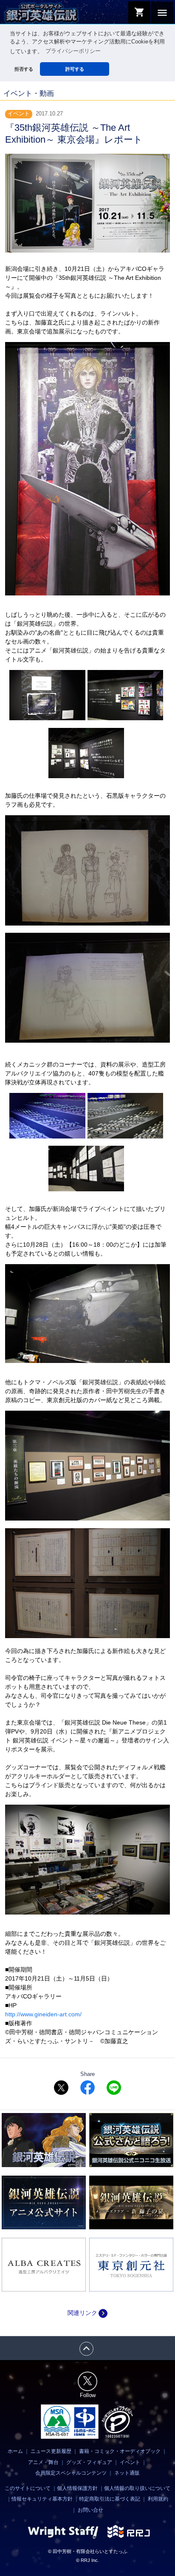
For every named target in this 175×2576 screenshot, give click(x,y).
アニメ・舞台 (43, 2462)
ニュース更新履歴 (51, 2451)
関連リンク (87, 2313)
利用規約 (158, 2499)
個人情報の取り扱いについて (137, 2488)
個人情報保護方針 (77, 2488)
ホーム (15, 2451)
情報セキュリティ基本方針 (42, 2499)
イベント (130, 2462)
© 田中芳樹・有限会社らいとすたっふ (88, 2551)
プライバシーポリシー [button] (73, 51)
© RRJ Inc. (87, 2560)
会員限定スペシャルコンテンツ (71, 2473)
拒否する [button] (24, 69)
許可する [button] (75, 69)
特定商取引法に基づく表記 (110, 2499)
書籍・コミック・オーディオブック (120, 2451)
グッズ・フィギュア (89, 2462)
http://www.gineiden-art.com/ (43, 2014)
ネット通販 (127, 2473)
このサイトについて (28, 2488)
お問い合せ (90, 2510)
